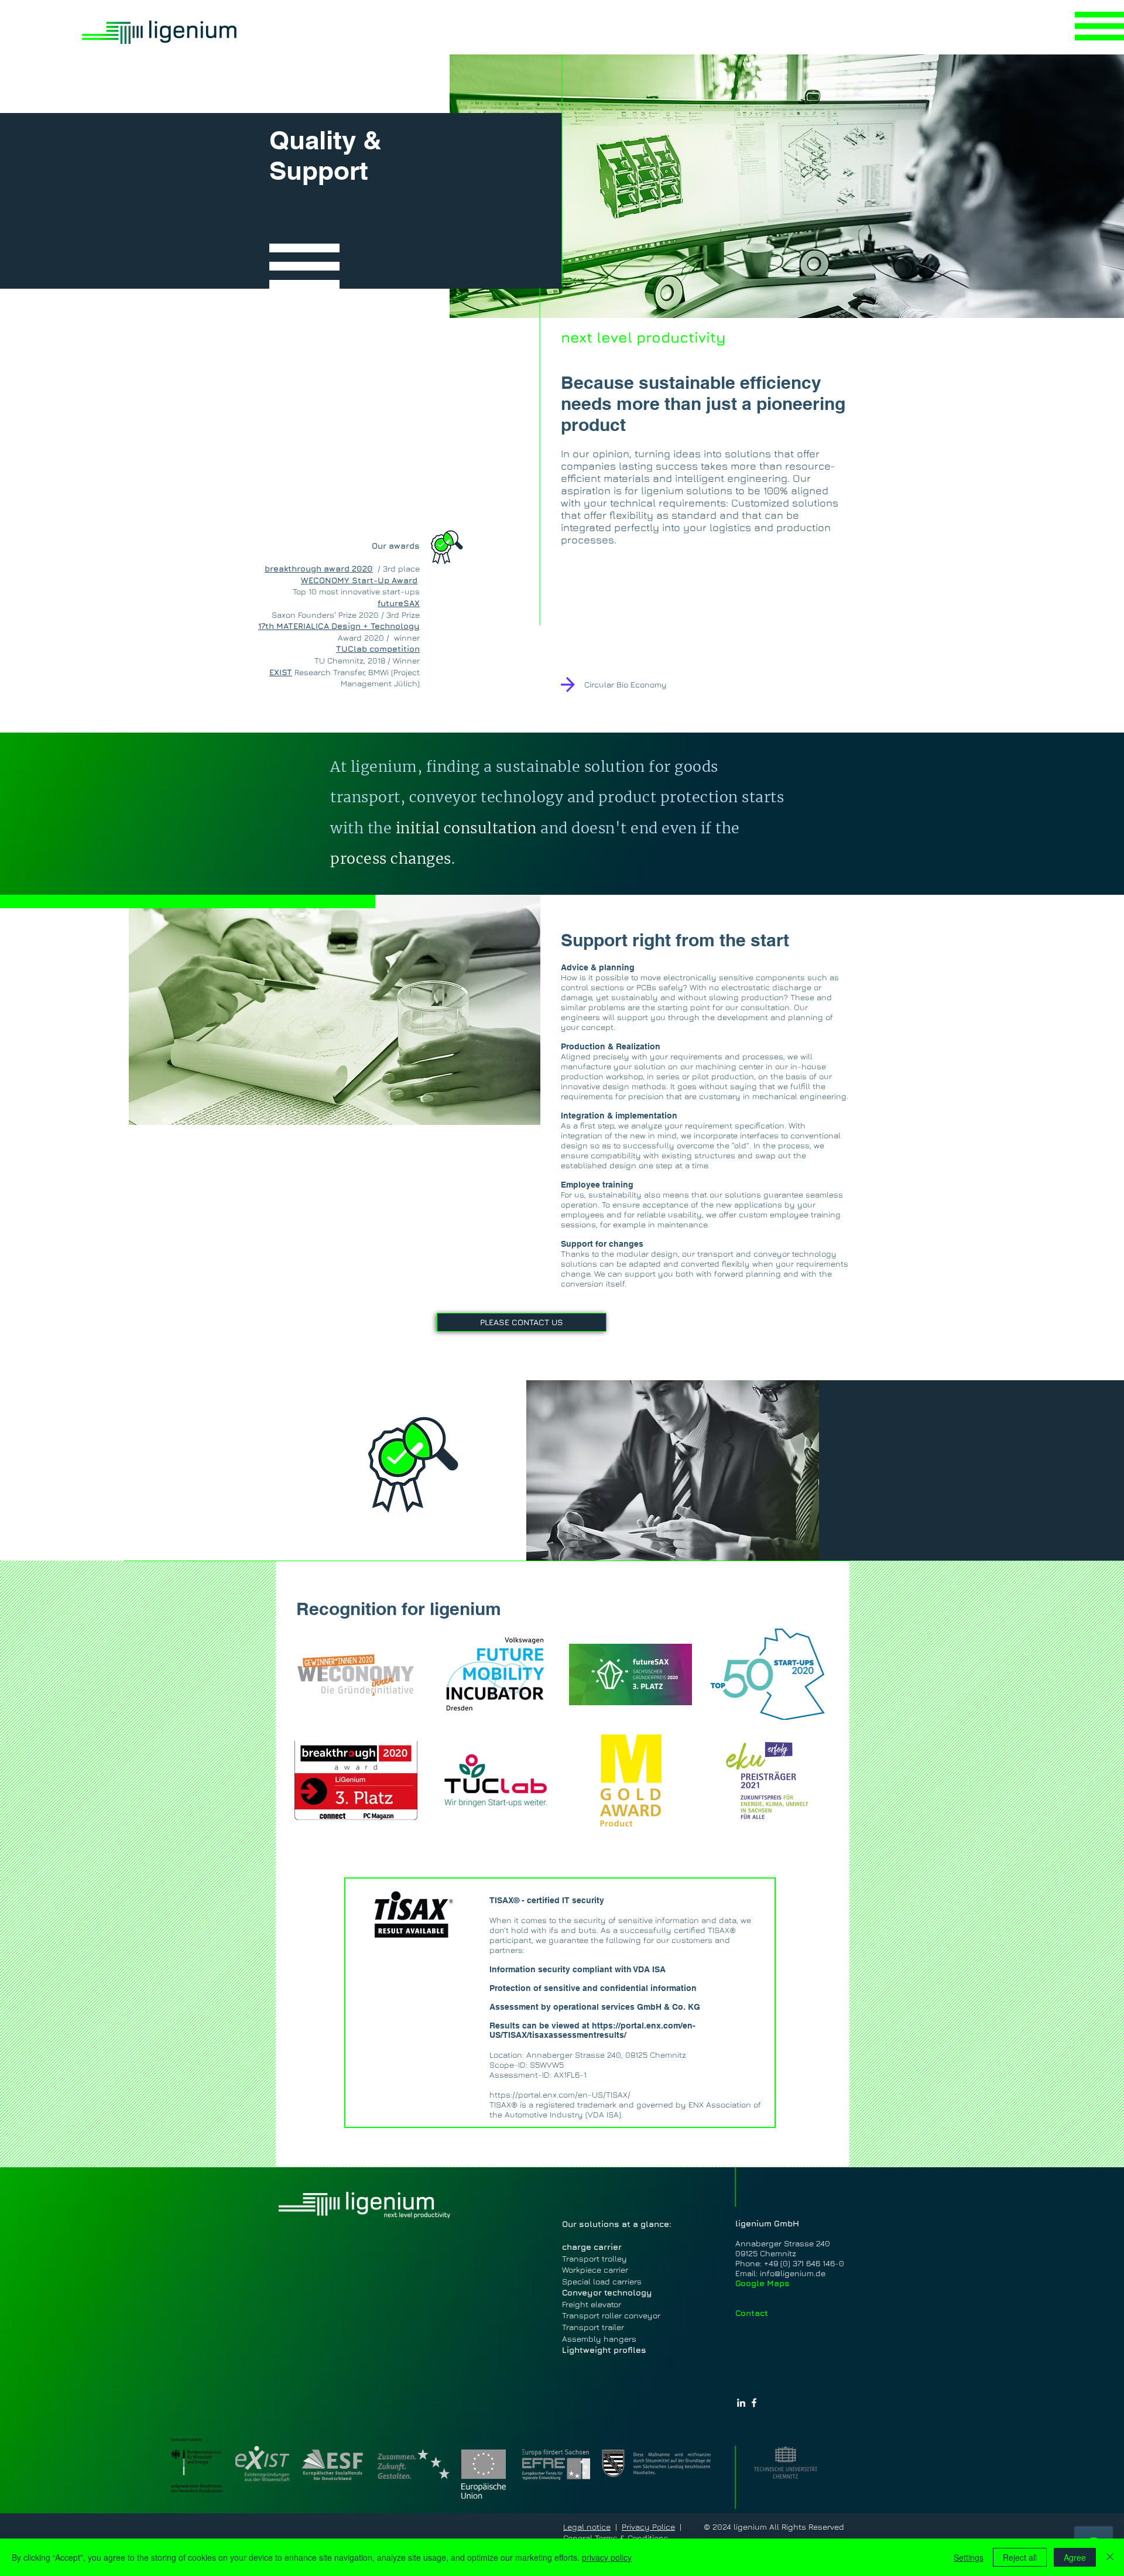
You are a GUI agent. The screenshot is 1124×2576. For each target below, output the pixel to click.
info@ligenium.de (793, 2273)
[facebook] (754, 2403)
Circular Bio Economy (626, 684)
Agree (1075, 2557)
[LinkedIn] (741, 2403)
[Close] (1110, 2557)
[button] (1099, 26)
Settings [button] (969, 2557)
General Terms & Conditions (616, 2538)
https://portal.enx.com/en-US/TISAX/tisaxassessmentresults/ (592, 2030)
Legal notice (587, 2527)
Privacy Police (648, 2527)
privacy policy (607, 2557)
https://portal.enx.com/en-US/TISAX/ (560, 2094)
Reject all (1020, 2557)
